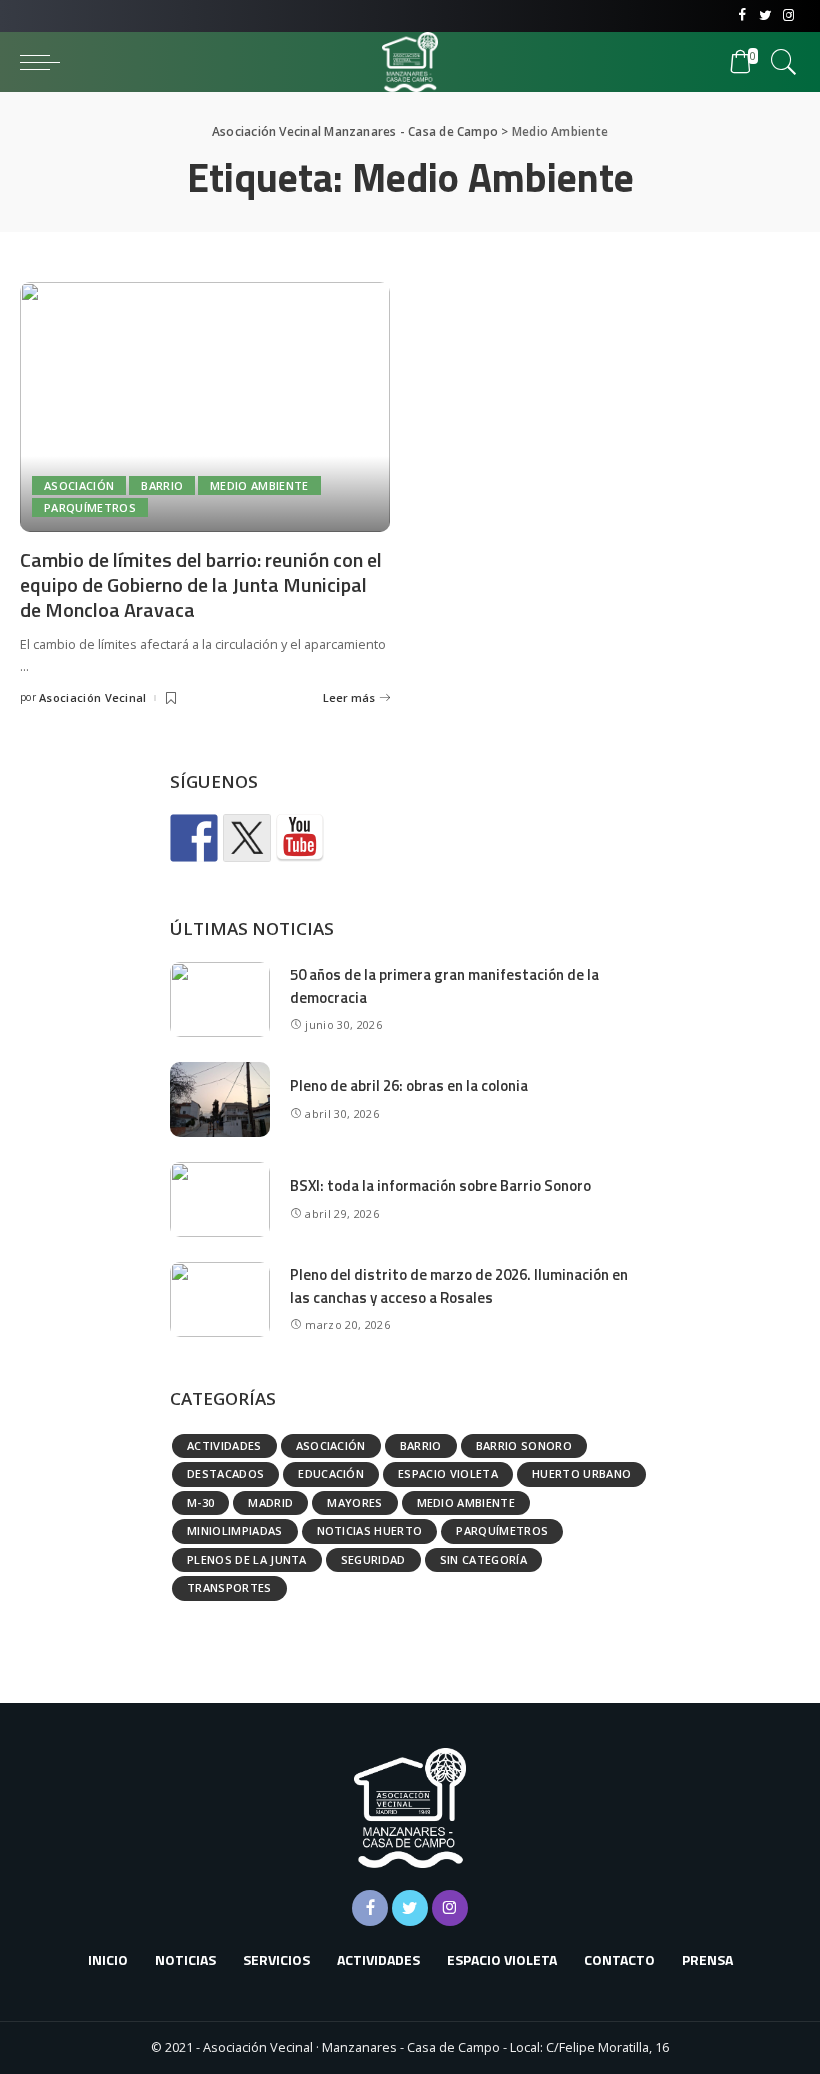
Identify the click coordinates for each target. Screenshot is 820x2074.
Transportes (229, 1587)
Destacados (225, 1473)
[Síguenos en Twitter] (247, 838)
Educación (331, 1473)
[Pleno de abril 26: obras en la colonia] (220, 1099)
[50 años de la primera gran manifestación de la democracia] (220, 999)
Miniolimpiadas (235, 1530)
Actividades (224, 1445)
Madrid (270, 1502)
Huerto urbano (581, 1473)
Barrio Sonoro (524, 1445)
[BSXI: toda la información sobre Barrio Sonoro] (220, 1199)
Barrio (162, 485)
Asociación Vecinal (93, 697)
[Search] (779, 62)
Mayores (354, 1502)
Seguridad (373, 1559)
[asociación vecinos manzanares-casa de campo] (300, 838)
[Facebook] (742, 16)
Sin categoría (483, 1559)
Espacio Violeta (448, 1473)
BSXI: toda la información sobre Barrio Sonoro (440, 1185)
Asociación (79, 485)
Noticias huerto (370, 1530)
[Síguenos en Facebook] (194, 838)
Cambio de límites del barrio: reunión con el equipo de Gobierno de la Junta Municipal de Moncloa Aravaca (201, 584)
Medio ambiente (259, 485)
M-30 (200, 1502)
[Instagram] (788, 16)
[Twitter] (765, 16)
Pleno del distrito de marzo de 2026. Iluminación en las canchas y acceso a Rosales (459, 1286)
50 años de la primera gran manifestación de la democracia (444, 986)
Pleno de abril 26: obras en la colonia (409, 1085)
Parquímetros (90, 507)
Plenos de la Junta (247, 1559)
